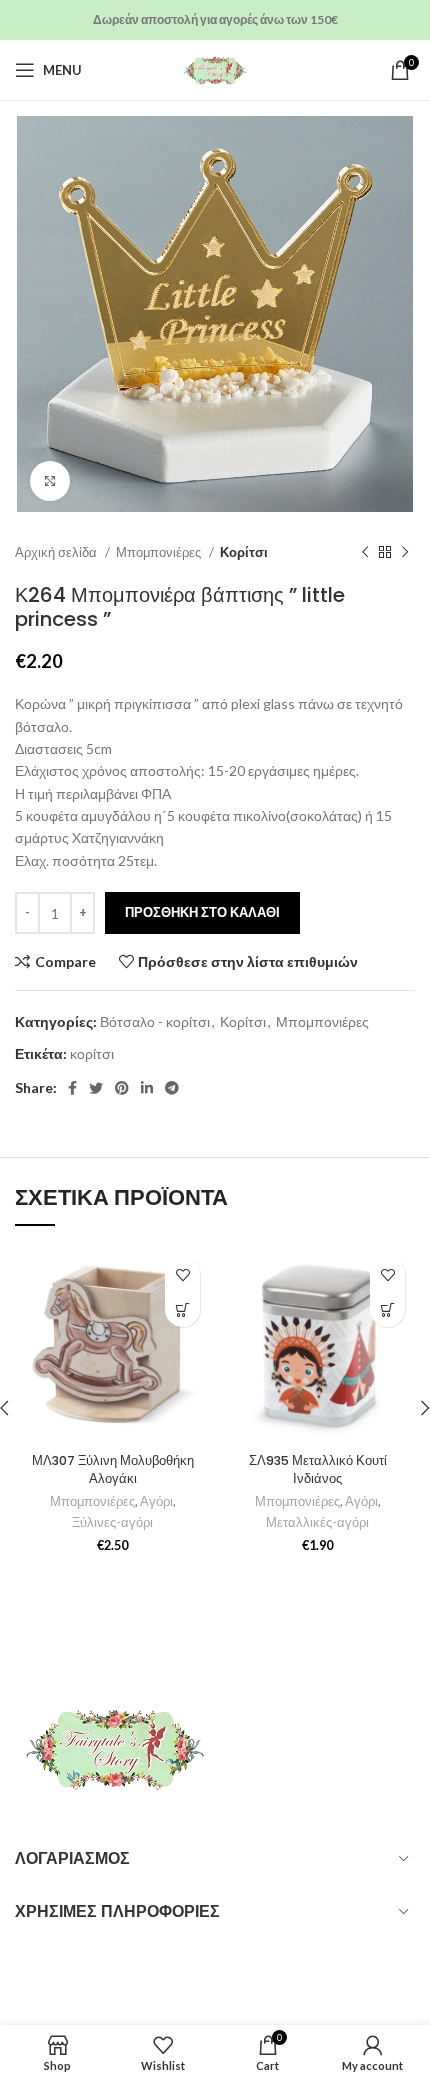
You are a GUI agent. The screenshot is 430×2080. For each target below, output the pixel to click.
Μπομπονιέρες (160, 552)
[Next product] (405, 553)
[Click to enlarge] (50, 481)
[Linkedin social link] (147, 1088)
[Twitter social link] (96, 1088)
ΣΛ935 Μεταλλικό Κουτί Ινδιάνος (318, 1469)
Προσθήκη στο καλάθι (202, 912)
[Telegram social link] (172, 1088)
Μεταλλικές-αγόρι (317, 1522)
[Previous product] (365, 553)
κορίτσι (92, 1053)
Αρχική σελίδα (57, 552)
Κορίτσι (244, 552)
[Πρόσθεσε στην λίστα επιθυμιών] (182, 1274)
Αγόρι (156, 1501)
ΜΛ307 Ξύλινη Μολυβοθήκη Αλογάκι (113, 1469)
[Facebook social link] (72, 1088)
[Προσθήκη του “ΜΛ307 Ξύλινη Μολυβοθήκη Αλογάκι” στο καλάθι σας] (182, 1309)
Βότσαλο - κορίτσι (155, 1021)
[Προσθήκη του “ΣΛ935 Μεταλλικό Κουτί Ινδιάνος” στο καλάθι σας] (387, 1309)
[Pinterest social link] (122, 1088)
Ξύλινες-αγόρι (112, 1522)
